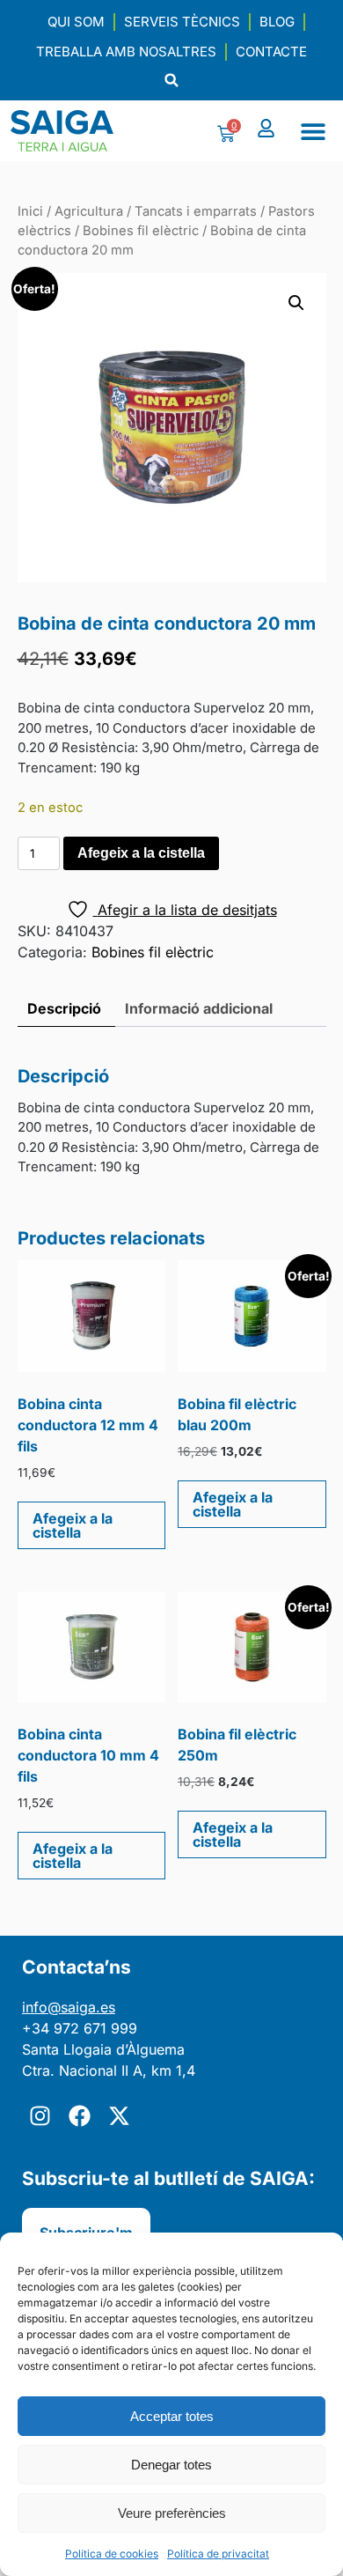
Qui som (76, 22)
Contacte (271, 52)
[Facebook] (79, 2116)
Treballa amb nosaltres (126, 52)
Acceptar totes (172, 2416)
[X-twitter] (119, 2116)
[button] (172, 81)
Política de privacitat (218, 2554)
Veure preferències (172, 2513)
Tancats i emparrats (196, 211)
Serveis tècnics (182, 22)
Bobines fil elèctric (141, 231)
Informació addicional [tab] (199, 1008)
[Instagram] (40, 2116)
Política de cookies (112, 2554)
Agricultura (89, 211)
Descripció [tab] (64, 1008)
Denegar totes (171, 2465)
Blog (277, 22)
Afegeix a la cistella (141, 853)
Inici (30, 211)
